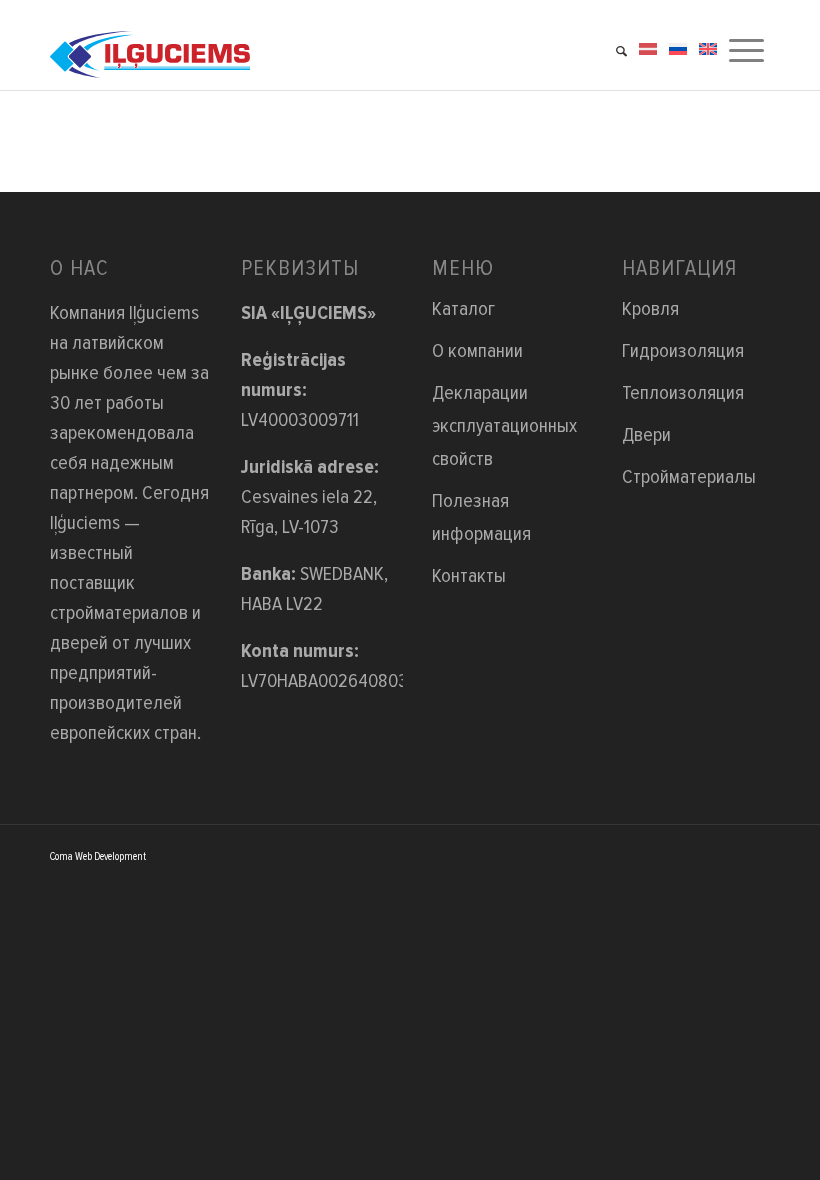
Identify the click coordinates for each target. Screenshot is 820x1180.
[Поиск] (621, 45)
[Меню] (746, 45)
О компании (477, 351)
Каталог (463, 309)
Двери (646, 435)
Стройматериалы (689, 477)
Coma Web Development (98, 856)
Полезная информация (481, 517)
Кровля (650, 309)
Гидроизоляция (683, 351)
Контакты (469, 576)
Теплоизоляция (683, 393)
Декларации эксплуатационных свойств (504, 426)
